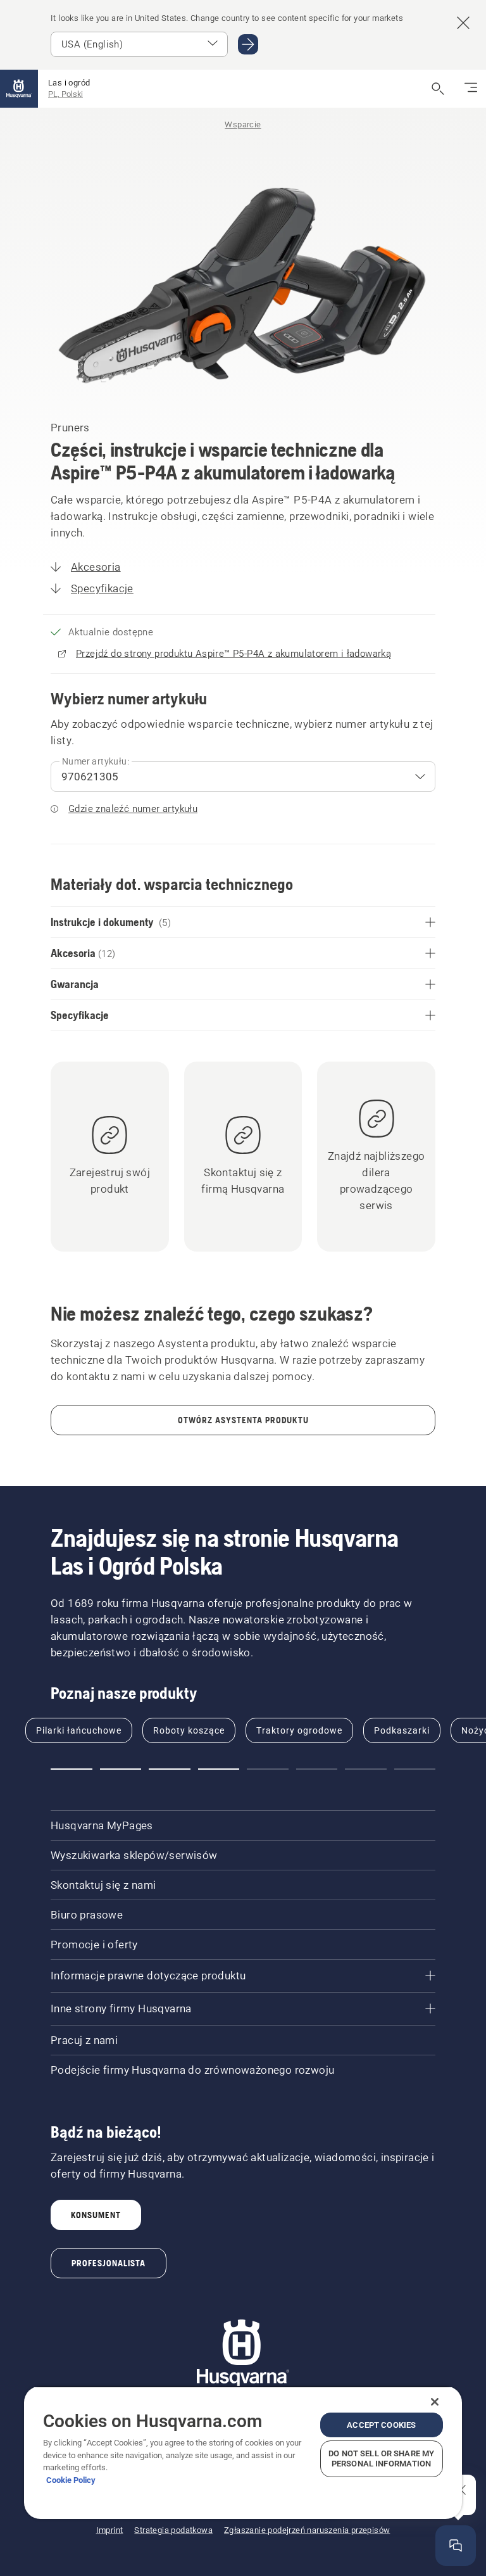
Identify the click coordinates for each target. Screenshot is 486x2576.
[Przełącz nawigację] (471, 89)
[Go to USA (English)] (248, 44)
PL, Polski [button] (65, 94)
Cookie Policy (71, 2480)
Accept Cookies (381, 2425)
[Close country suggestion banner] (463, 23)
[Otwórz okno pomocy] (456, 2546)
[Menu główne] (19, 89)
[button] (72, 1769)
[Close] (435, 2402)
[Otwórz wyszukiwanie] (438, 89)
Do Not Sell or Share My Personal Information (381, 2459)
